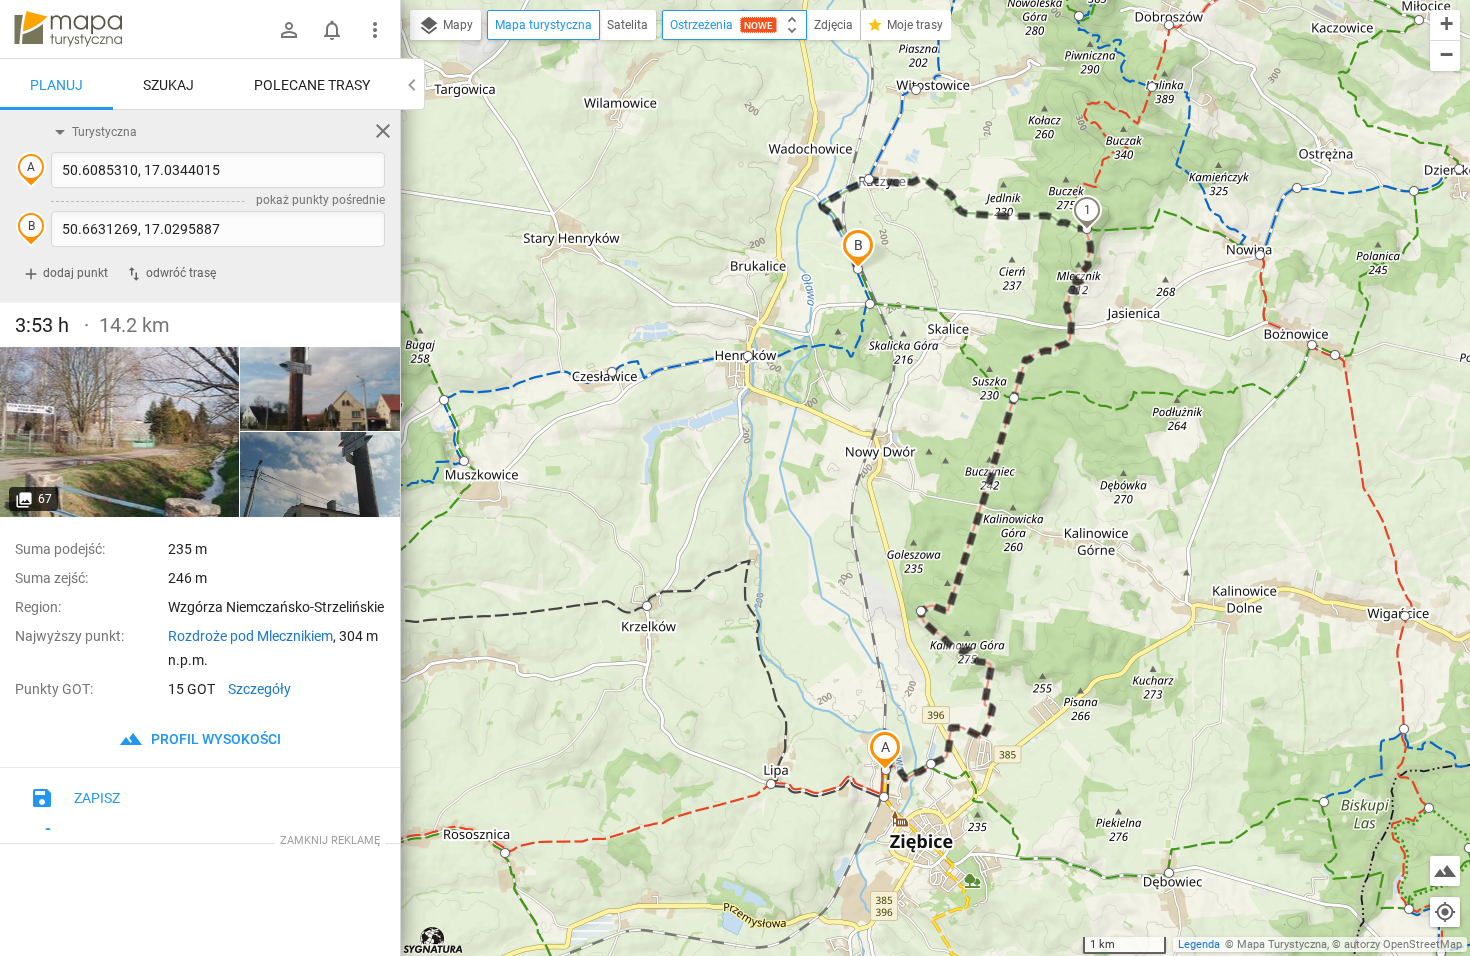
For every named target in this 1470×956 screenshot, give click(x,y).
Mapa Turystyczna (1282, 944)
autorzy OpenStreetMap (1403, 944)
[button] (885, 750)
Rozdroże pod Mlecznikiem (250, 636)
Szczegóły (259, 689)
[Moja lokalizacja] (1445, 912)
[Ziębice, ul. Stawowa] (120, 432)
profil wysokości (214, 739)
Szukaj (168, 85)
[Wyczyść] (383, 131)
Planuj (56, 85)
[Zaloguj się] (289, 30)
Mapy (456, 25)
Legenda (1199, 944)
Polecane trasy (312, 85)
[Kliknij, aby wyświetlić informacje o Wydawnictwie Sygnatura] (433, 940)
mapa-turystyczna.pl (68, 29)
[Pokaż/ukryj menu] (375, 30)
